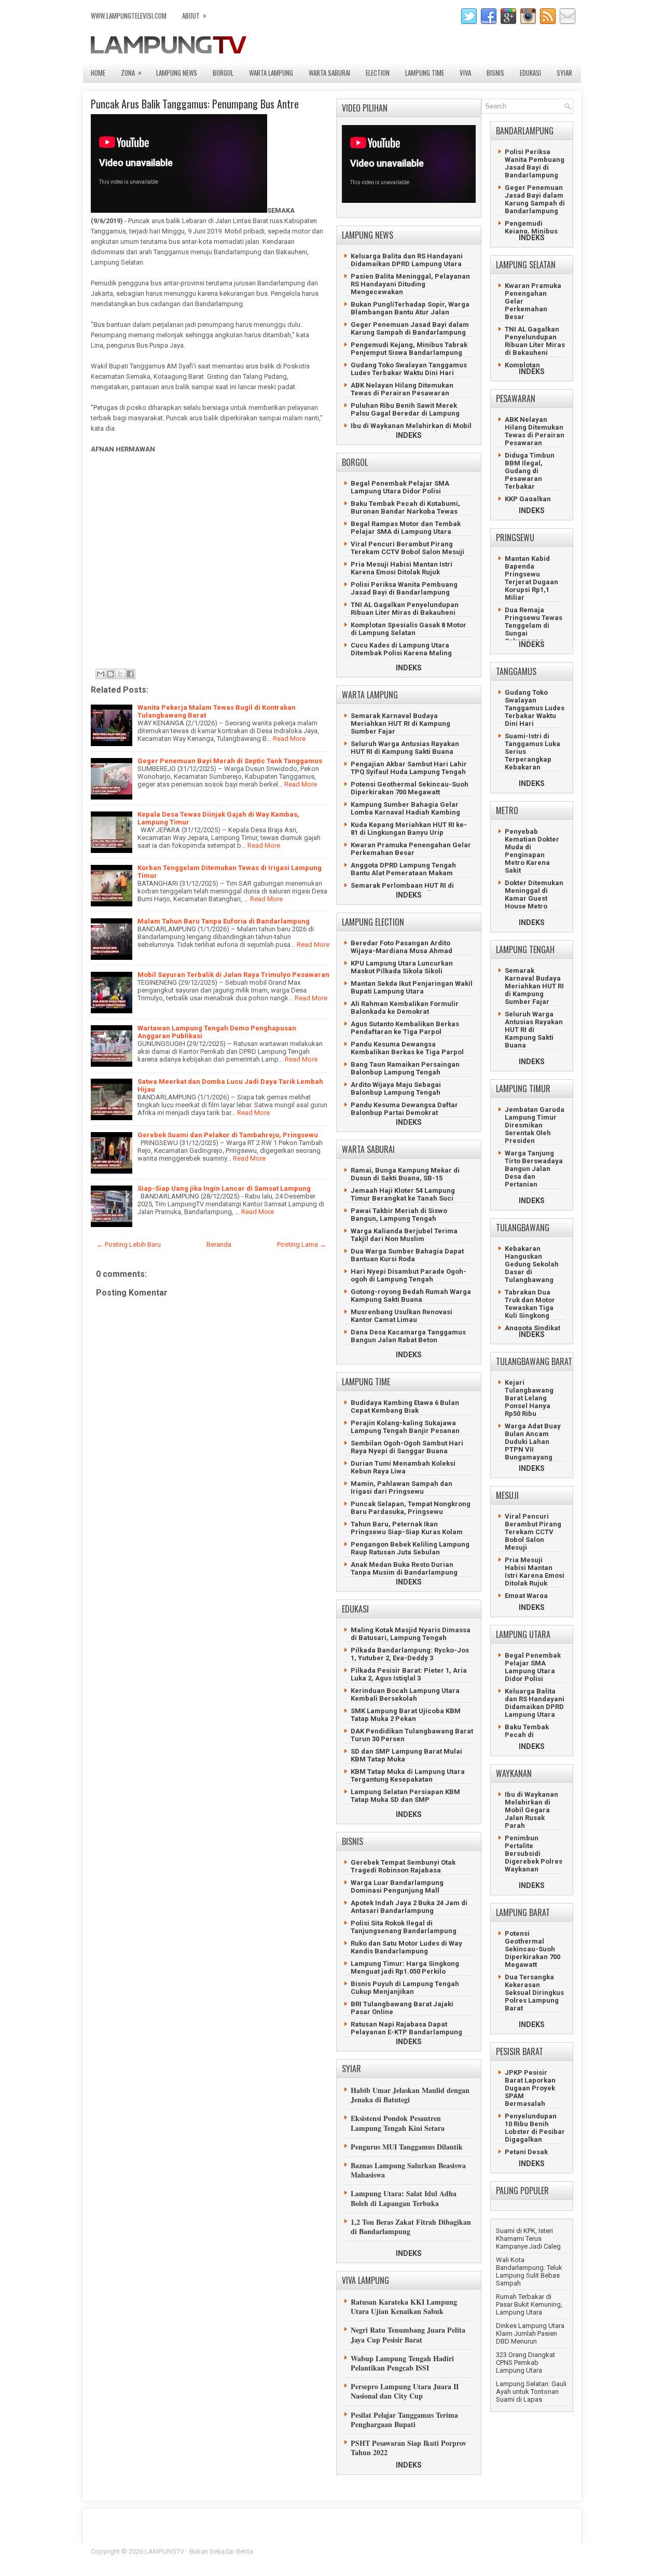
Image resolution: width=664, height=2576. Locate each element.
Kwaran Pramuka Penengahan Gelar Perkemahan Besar (411, 849)
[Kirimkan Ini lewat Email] (101, 674)
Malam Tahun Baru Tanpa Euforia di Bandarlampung (224, 921)
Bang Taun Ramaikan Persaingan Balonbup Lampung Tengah (405, 1068)
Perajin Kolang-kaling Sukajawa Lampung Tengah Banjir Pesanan (405, 1427)
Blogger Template (509, 2551)
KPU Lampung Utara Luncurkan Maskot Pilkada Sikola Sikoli (402, 967)
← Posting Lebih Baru (129, 1244)
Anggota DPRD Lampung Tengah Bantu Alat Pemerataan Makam (403, 869)
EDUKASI (530, 73)
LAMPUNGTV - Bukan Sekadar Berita (199, 2551)
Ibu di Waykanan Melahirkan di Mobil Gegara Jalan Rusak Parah (411, 430)
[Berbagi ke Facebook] (130, 674)
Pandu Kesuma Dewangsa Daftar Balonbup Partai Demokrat (404, 1109)
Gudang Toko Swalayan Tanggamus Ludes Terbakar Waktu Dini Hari (409, 369)
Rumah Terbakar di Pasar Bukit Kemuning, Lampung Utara (529, 2304)
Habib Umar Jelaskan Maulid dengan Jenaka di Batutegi (410, 2095)
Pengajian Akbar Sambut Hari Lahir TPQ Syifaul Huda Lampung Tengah (409, 768)
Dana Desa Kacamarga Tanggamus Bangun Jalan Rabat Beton (408, 1336)
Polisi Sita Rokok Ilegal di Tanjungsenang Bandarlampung (404, 1927)
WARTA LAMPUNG (271, 73)
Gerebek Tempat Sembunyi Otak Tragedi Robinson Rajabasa (403, 1866)
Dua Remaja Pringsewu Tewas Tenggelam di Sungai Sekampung (534, 625)
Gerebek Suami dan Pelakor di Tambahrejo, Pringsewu (228, 1135)
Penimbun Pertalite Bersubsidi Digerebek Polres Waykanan (534, 1854)
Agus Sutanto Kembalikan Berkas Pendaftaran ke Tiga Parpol (405, 1028)
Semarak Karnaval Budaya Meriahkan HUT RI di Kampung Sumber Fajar (400, 724)
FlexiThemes (459, 2551)
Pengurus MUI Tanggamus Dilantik (407, 2147)
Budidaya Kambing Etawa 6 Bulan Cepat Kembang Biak (405, 1407)
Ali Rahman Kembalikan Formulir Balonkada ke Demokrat (405, 1008)
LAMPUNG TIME (425, 73)
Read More (289, 739)
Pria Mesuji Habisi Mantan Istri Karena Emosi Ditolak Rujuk (402, 568)
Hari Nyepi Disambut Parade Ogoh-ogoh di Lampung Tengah (409, 1275)
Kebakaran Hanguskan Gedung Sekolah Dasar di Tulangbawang (532, 1264)
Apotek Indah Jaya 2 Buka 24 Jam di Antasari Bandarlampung (409, 1907)
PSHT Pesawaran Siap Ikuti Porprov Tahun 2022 (409, 2448)
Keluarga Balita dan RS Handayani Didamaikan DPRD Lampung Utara (407, 260)
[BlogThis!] (110, 674)
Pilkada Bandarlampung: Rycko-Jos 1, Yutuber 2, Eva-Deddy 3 (410, 1654)
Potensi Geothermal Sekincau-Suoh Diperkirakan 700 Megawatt (410, 788)
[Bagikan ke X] (120, 674)
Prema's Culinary (439, 2558)
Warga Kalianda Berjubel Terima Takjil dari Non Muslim (404, 1235)
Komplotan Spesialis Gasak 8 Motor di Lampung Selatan (409, 629)
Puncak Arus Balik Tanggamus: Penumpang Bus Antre (195, 104)
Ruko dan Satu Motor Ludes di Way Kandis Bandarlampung (406, 1947)
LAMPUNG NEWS (177, 73)
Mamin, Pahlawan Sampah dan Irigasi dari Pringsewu (402, 1487)
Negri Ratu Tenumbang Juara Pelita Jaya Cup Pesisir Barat (408, 2334)
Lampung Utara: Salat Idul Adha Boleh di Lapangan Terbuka (404, 2198)
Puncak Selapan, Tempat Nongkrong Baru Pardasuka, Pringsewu (411, 1508)
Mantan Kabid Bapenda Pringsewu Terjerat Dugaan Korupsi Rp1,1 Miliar (531, 578)
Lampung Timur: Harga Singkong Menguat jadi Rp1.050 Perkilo (405, 1967)
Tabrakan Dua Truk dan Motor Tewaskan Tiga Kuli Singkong (530, 1304)
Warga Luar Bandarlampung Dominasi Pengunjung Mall (397, 1886)
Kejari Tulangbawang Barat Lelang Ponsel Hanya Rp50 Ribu (529, 1398)
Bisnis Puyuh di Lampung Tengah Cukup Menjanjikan (405, 1988)
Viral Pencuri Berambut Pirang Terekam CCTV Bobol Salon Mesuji (407, 548)
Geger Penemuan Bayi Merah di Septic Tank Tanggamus (230, 761)
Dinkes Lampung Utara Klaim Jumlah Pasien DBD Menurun (530, 2333)
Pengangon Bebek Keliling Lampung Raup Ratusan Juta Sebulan (410, 1548)
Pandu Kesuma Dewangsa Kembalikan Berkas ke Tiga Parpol (407, 1048)
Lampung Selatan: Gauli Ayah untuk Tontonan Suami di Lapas (531, 2392)
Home (98, 73)
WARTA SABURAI (329, 73)
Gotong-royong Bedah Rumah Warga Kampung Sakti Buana (411, 1296)
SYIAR (564, 73)
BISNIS (495, 73)
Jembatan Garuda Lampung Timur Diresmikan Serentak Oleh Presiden (535, 1125)
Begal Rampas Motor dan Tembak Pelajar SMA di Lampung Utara (406, 528)
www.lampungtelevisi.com (129, 16)
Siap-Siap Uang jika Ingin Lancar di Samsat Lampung (224, 1188)
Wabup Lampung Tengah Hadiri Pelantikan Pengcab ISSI (402, 2363)
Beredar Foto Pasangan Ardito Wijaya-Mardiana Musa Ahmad (402, 947)
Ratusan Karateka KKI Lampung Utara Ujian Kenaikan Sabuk (404, 2306)
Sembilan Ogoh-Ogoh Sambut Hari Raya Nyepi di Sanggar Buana (407, 1447)
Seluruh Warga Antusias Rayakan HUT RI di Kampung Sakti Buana (405, 748)
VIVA (465, 73)
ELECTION (378, 73)
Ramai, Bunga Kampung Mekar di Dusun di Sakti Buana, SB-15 (405, 1174)
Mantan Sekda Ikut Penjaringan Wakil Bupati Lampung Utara (412, 987)
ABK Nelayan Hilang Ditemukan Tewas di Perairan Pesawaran (402, 389)
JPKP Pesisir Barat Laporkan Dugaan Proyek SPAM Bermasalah (530, 2088)
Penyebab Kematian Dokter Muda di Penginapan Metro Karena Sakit (532, 851)
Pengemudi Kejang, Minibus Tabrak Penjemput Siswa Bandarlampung (409, 349)
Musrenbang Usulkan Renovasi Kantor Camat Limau (402, 1316)
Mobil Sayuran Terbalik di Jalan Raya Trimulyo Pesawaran (233, 975)
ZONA (131, 72)
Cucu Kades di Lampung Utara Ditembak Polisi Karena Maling (401, 649)
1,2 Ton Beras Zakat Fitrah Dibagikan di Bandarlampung (411, 2227)
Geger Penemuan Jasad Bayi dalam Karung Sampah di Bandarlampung (410, 328)
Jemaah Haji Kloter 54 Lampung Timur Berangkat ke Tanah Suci (403, 1194)
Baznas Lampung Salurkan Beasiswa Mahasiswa (408, 2170)
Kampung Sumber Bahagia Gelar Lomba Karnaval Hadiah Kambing (405, 808)
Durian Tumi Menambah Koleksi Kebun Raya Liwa (403, 1467)
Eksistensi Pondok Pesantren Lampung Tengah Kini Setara (398, 2123)
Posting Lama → (302, 1244)
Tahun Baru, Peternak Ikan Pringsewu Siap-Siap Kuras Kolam (407, 1528)
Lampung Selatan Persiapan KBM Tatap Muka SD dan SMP (405, 1796)
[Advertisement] (208, 565)
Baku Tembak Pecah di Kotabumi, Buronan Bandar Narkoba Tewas (405, 507)
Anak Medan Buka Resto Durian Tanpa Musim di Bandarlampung (404, 1568)
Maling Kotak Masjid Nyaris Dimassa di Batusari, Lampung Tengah (411, 1634)
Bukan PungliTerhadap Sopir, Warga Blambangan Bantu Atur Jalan (410, 308)
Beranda (219, 1244)
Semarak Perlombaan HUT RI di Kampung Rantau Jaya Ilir (402, 889)
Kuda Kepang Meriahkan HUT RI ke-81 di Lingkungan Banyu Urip (409, 829)
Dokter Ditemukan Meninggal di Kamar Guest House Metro (534, 894)
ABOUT (194, 15)
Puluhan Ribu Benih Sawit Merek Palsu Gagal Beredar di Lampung (405, 409)
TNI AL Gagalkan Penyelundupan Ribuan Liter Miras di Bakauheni (405, 609)
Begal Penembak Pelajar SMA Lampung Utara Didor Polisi (400, 487)
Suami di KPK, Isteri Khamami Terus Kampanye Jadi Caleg (528, 2238)
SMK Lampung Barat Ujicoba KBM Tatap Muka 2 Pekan (406, 1715)
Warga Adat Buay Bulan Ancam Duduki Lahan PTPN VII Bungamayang (533, 1442)
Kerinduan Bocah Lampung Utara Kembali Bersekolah (405, 1695)
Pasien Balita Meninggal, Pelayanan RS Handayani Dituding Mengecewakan (410, 284)
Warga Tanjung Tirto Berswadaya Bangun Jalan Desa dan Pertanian (534, 1169)
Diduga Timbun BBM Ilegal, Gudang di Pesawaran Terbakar (530, 471)
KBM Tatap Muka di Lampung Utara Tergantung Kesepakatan (408, 1775)
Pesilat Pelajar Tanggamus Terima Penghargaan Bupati (404, 2420)
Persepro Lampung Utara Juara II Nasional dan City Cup (405, 2391)
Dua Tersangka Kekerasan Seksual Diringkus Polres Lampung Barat (534, 1993)
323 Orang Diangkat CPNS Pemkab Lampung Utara (525, 2363)
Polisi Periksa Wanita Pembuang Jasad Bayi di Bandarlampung (404, 588)
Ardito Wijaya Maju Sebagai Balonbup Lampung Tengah (396, 1089)
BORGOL (223, 73)
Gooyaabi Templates (542, 2558)
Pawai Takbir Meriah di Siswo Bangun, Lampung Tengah (399, 1215)
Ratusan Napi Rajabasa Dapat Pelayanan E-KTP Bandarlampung (406, 2028)
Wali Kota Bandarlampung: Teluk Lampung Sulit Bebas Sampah (529, 2271)
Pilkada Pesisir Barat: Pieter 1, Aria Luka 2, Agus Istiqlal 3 (409, 1674)
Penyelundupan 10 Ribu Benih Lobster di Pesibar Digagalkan (535, 2128)
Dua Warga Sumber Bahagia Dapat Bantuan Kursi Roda (407, 1255)
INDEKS (409, 435)
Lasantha (559, 2551)
